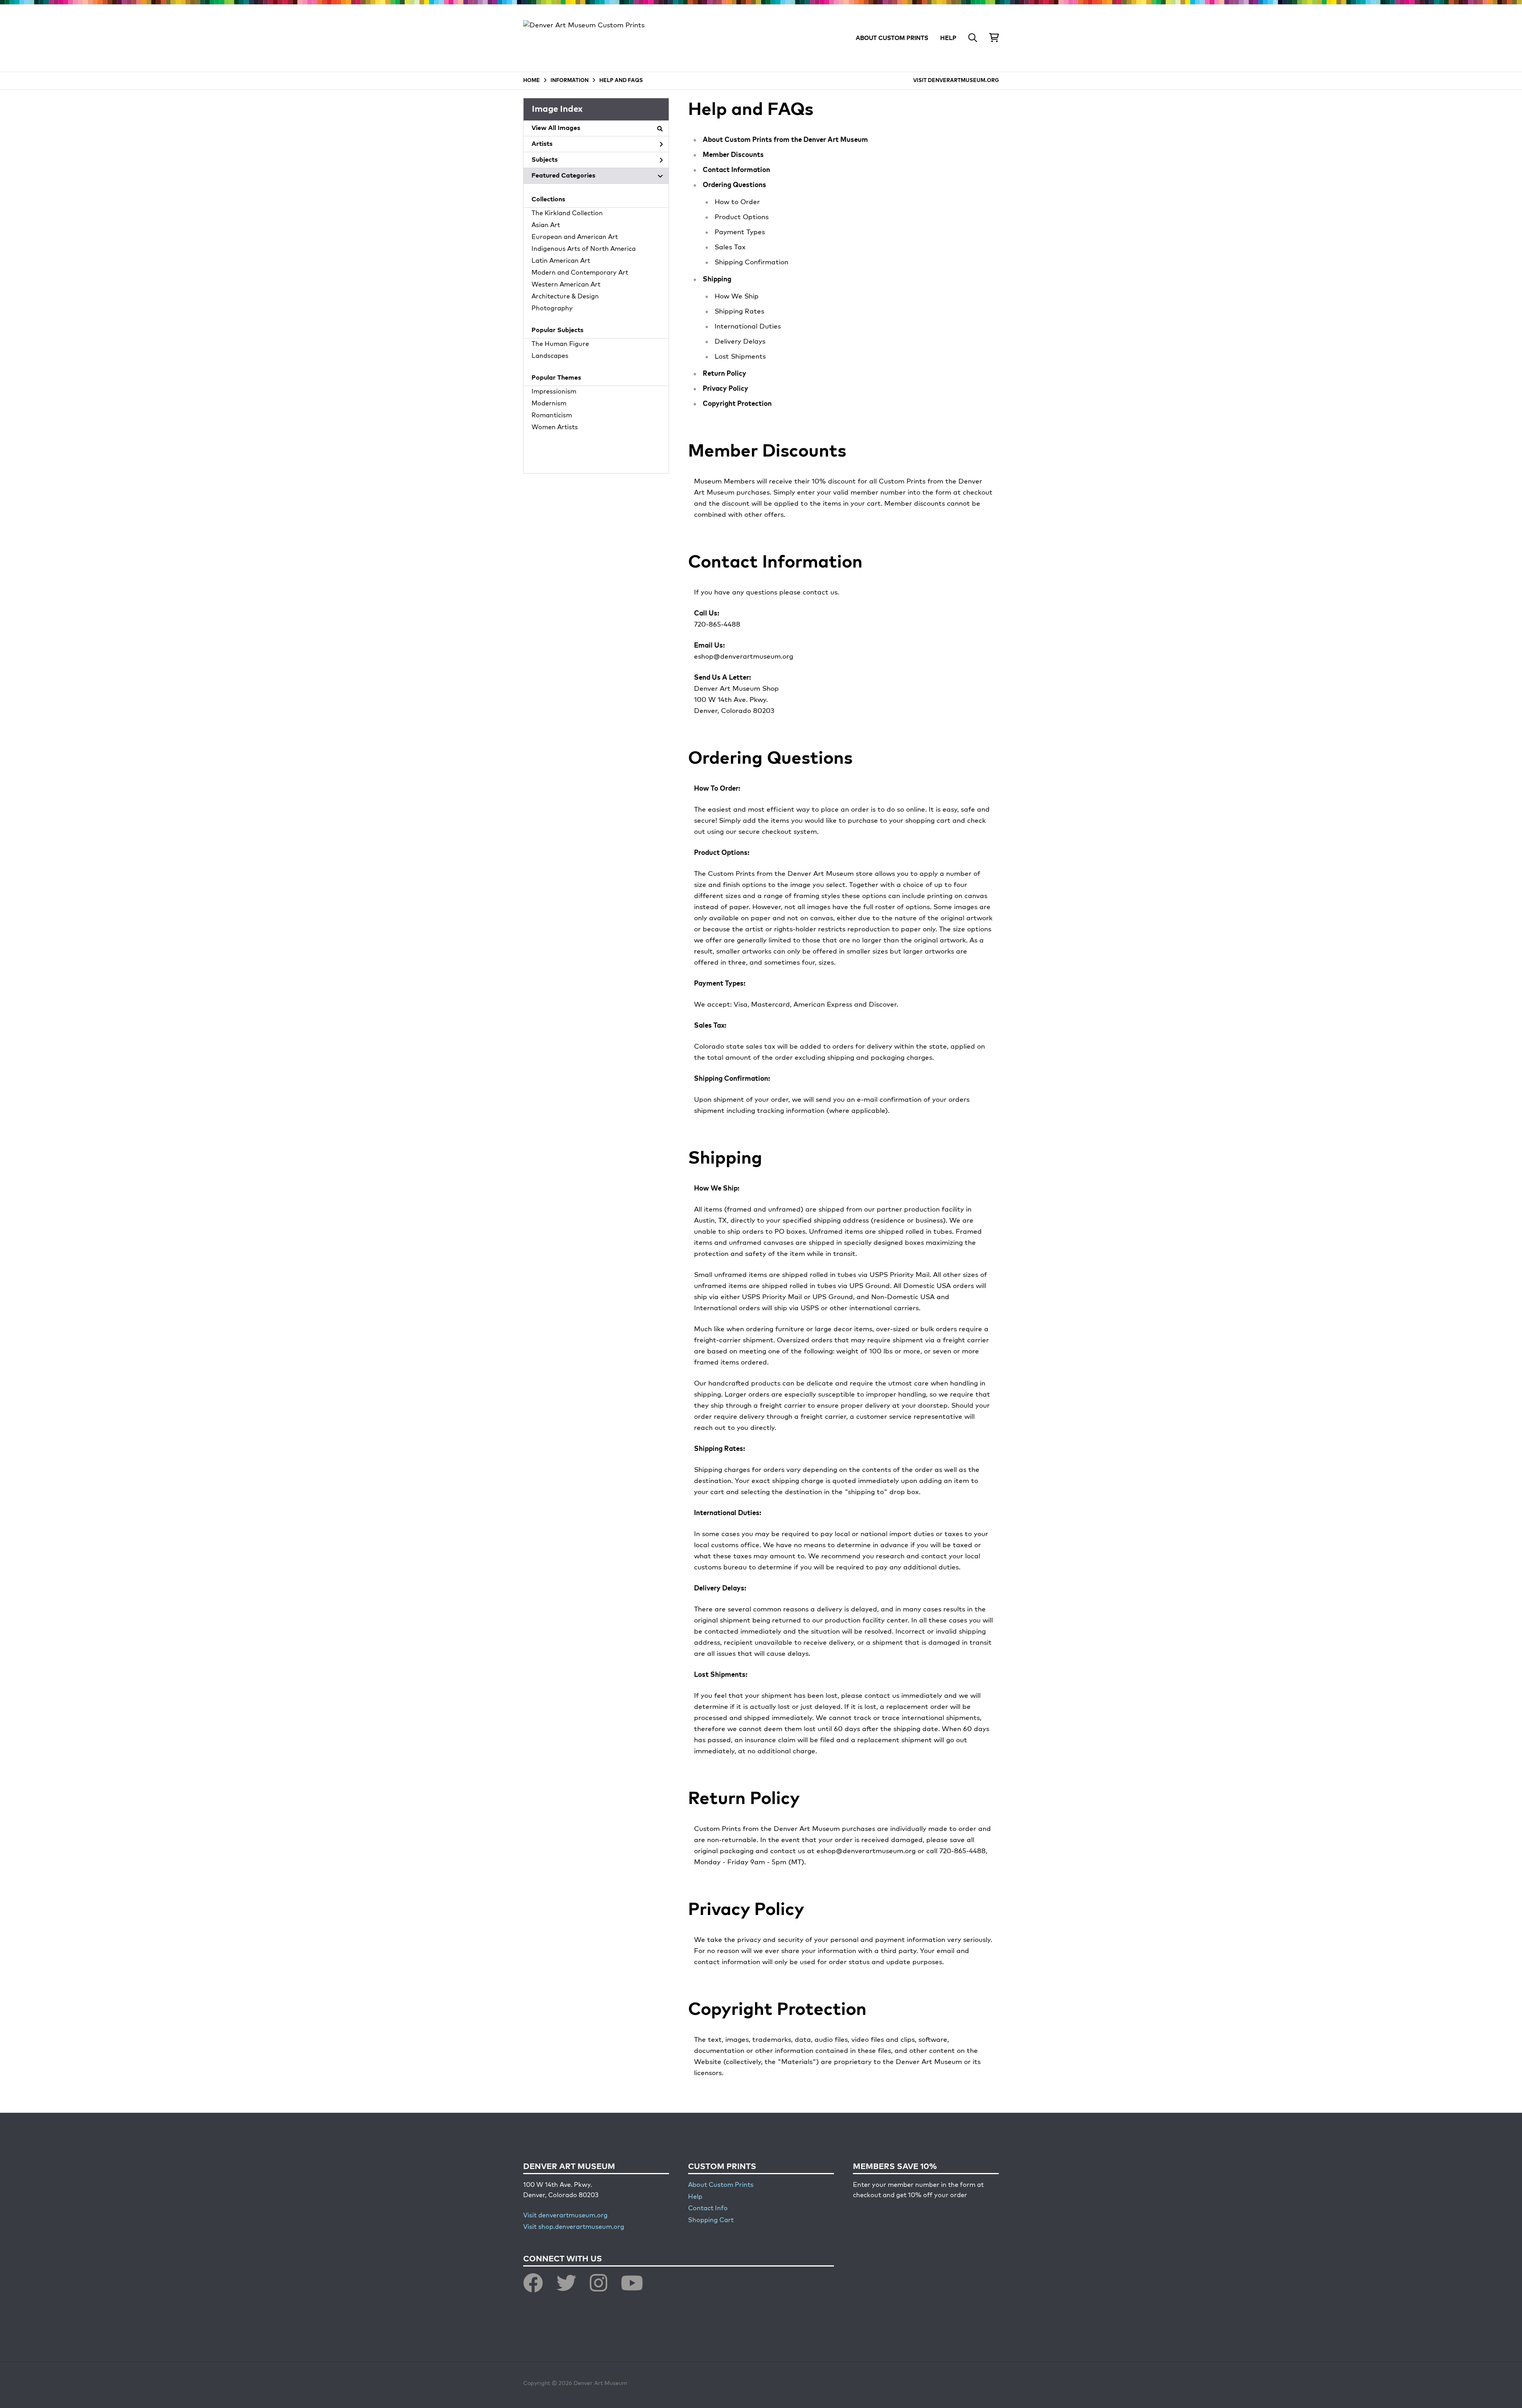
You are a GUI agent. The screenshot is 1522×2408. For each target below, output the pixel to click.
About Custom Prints (721, 2185)
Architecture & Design (565, 297)
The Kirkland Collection (567, 214)
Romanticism (552, 416)
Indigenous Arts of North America (584, 249)
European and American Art (575, 237)
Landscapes (550, 356)
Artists (542, 144)
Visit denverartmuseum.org (565, 2216)
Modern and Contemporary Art (580, 273)
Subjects (545, 160)
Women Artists (555, 428)
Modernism (549, 404)
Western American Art (566, 285)
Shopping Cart (711, 2221)
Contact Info (708, 2209)
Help (695, 2197)
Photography (552, 309)
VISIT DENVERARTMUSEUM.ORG (956, 81)
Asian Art (546, 226)
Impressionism (554, 392)
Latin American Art (561, 261)
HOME (532, 81)
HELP (948, 38)
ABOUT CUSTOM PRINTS (892, 38)
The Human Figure (560, 344)
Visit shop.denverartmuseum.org (574, 2227)
